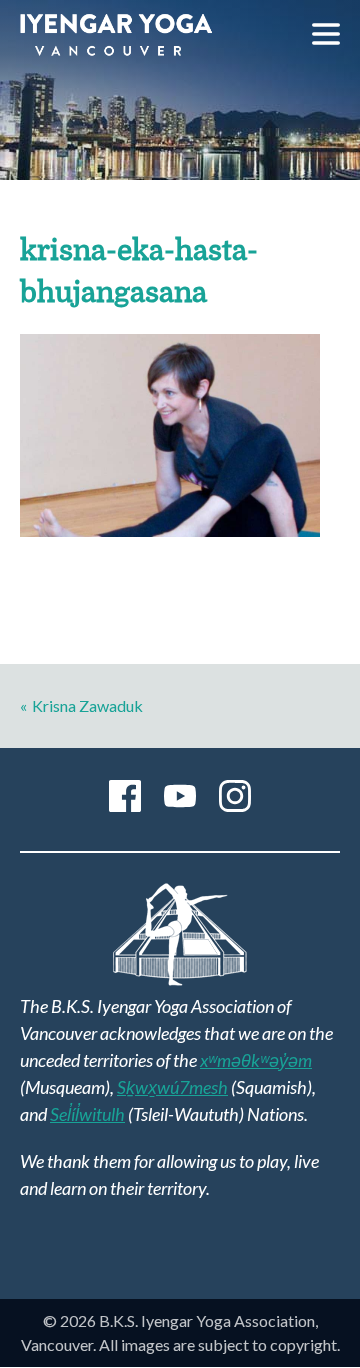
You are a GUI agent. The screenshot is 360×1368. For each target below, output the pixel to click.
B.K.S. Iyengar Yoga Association (116, 35)
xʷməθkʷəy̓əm (256, 1060)
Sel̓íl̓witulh (87, 1114)
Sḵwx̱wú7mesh (172, 1087)
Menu (326, 34)
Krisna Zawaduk (87, 705)
